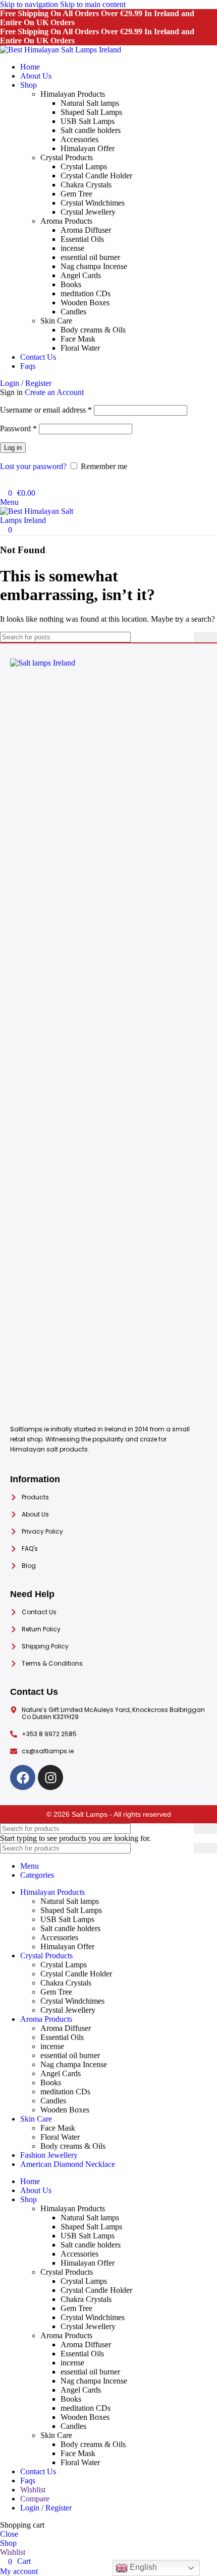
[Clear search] (186, 637)
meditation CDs (86, 293)
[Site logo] (61, 50)
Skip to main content (93, 4)
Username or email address (46, 410)
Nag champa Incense (94, 266)
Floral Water (80, 348)
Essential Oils (82, 239)
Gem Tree (76, 194)
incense (72, 248)
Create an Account (54, 392)
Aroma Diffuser (86, 230)
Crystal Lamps (84, 167)
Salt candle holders (91, 130)
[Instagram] (50, 1777)
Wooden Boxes (85, 303)
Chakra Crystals (86, 185)
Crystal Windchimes (93, 203)
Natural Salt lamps (90, 103)
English (142, 2567)
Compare (35, 2499)
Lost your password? (33, 466)
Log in (13, 448)
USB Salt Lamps (88, 121)
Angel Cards (81, 275)
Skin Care (56, 321)
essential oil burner (90, 257)
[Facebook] (23, 1777)
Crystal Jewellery (88, 212)
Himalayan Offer (88, 148)
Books (71, 284)
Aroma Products (66, 221)
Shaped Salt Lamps (91, 112)
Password (18, 428)
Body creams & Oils (93, 330)
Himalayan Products (73, 94)
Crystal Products (67, 157)
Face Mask (78, 339)
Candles (73, 312)
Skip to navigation (30, 4)
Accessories (79, 139)
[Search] (3, 483)
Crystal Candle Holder (96, 176)
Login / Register (46, 2508)
